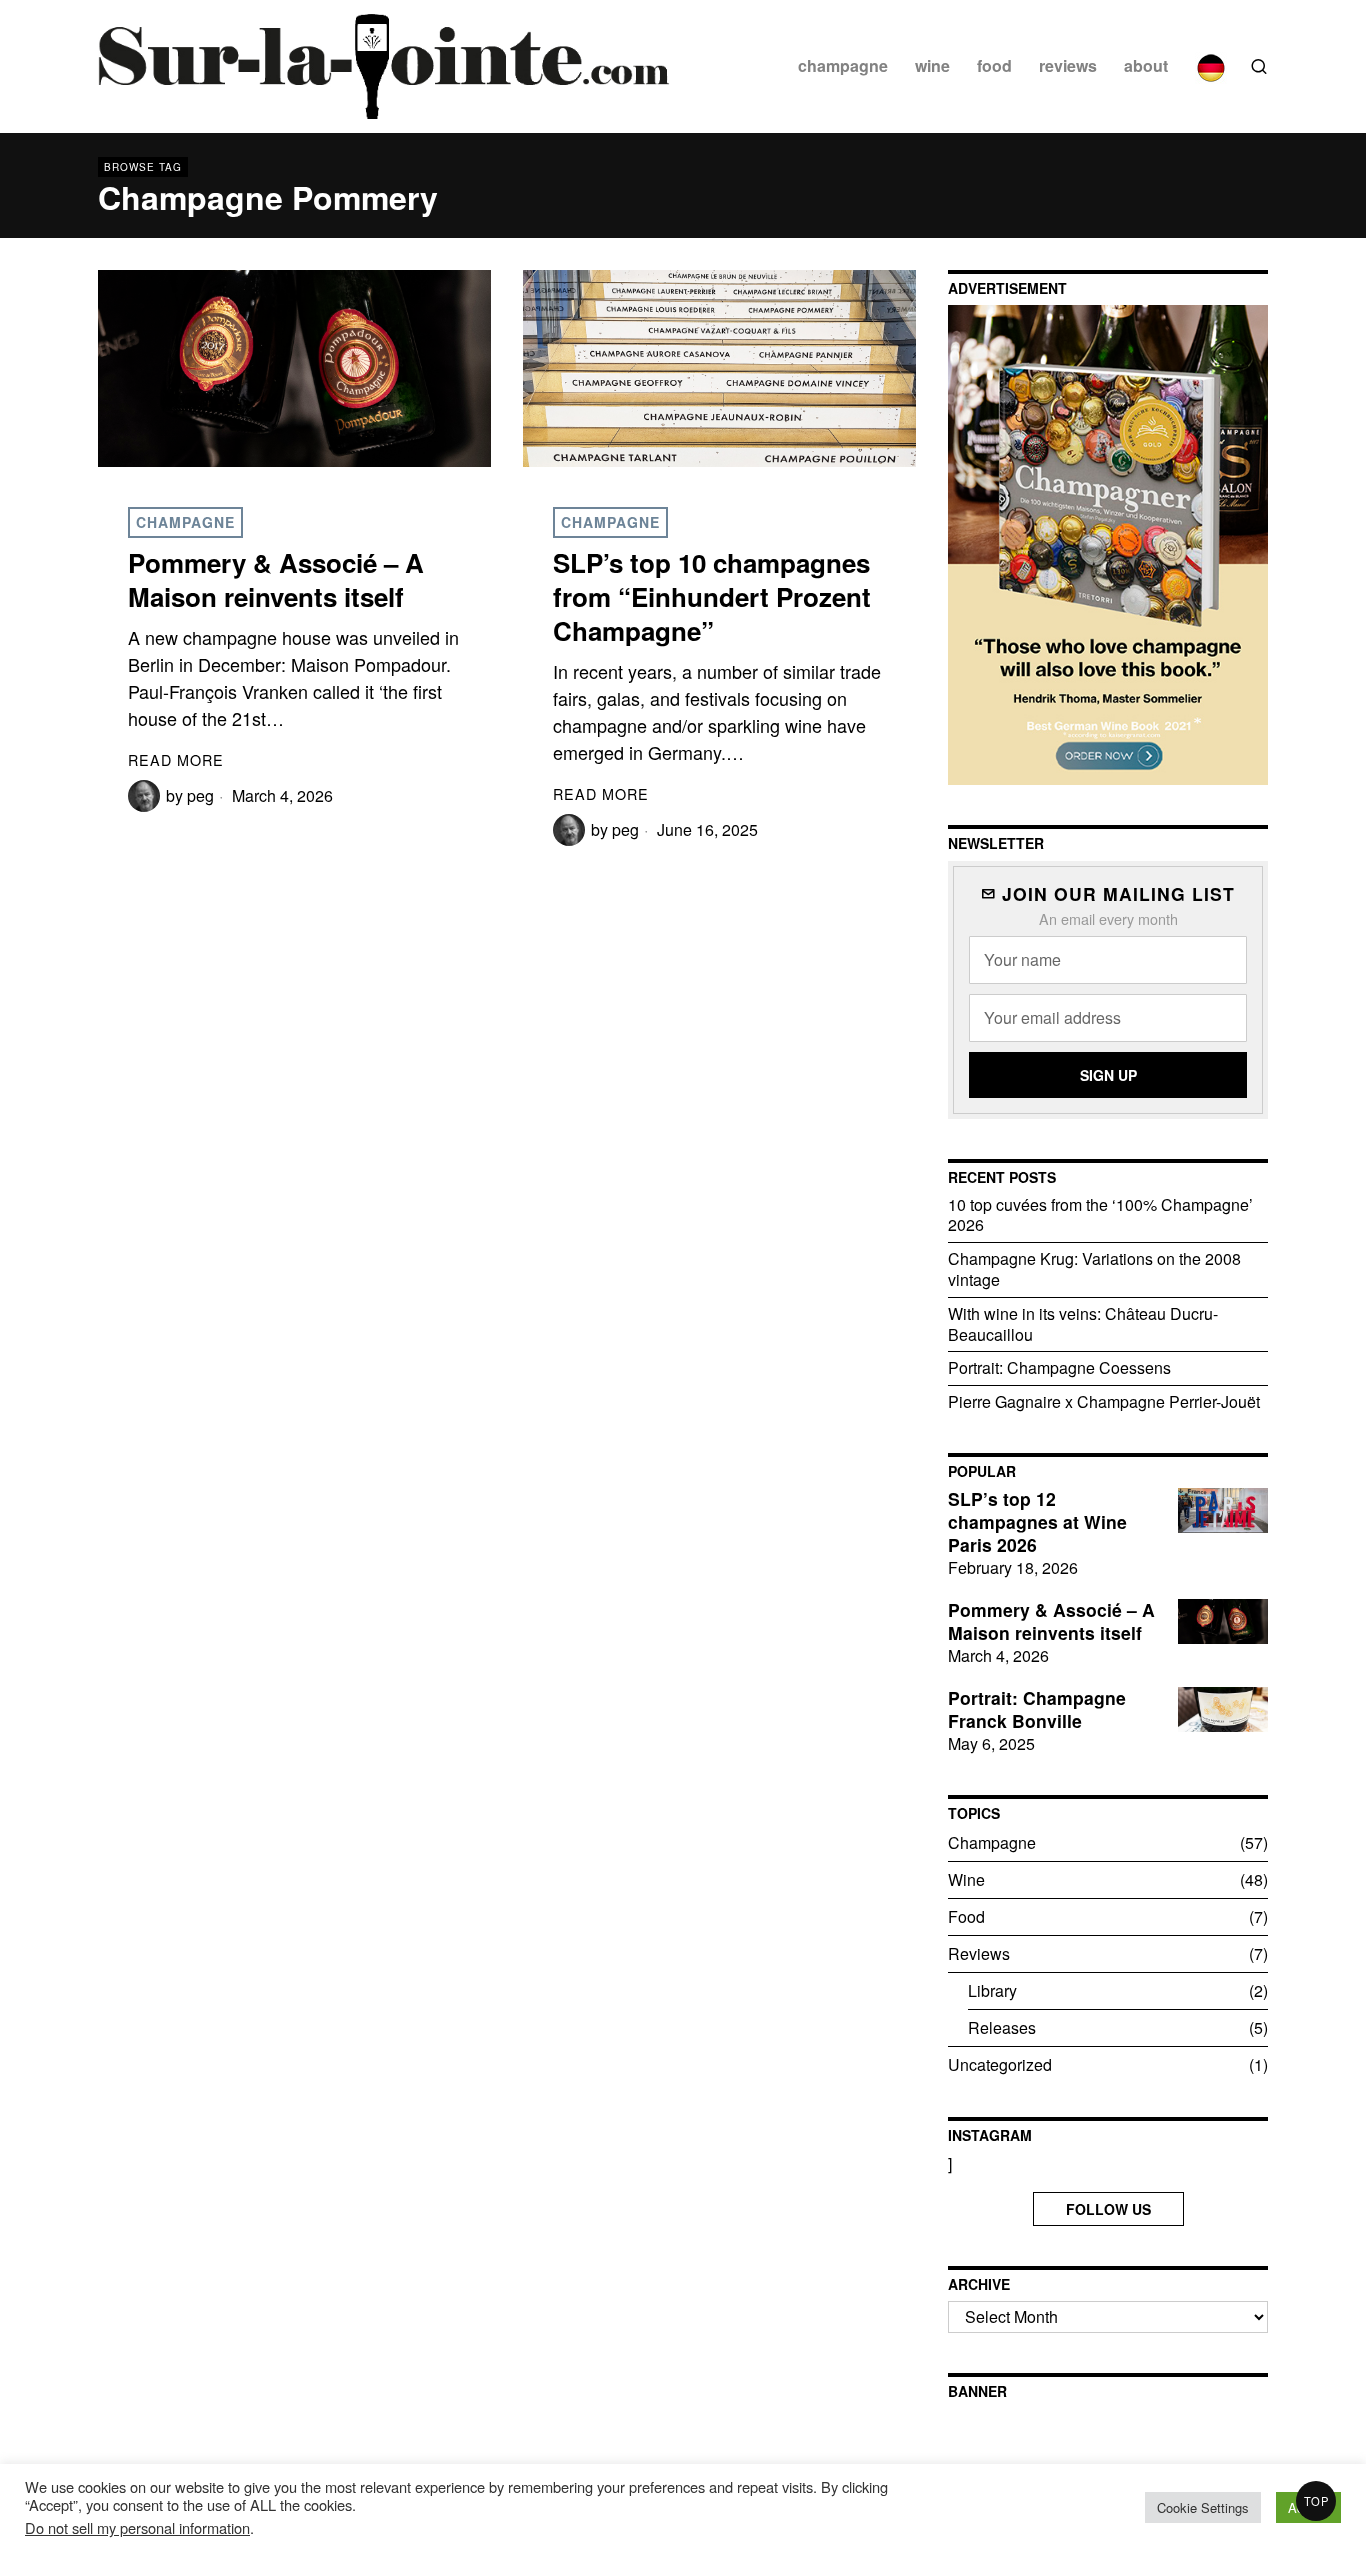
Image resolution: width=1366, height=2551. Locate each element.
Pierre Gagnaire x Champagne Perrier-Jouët (1104, 1401)
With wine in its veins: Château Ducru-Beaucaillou (1083, 1324)
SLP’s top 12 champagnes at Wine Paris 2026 (1037, 1522)
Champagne (185, 522)
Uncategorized (1000, 2064)
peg (200, 795)
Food (966, 1916)
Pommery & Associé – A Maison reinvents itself (276, 580)
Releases (1002, 2027)
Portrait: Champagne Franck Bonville (1037, 1710)
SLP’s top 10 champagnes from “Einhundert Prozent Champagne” (712, 596)
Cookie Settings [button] (1203, 2507)
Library (992, 1990)
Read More (176, 759)
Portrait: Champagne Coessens (1059, 1367)
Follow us (1108, 2209)
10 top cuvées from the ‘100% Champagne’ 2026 (1100, 1215)
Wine (966, 1879)
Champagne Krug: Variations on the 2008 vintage (1094, 1269)
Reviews (979, 1953)
